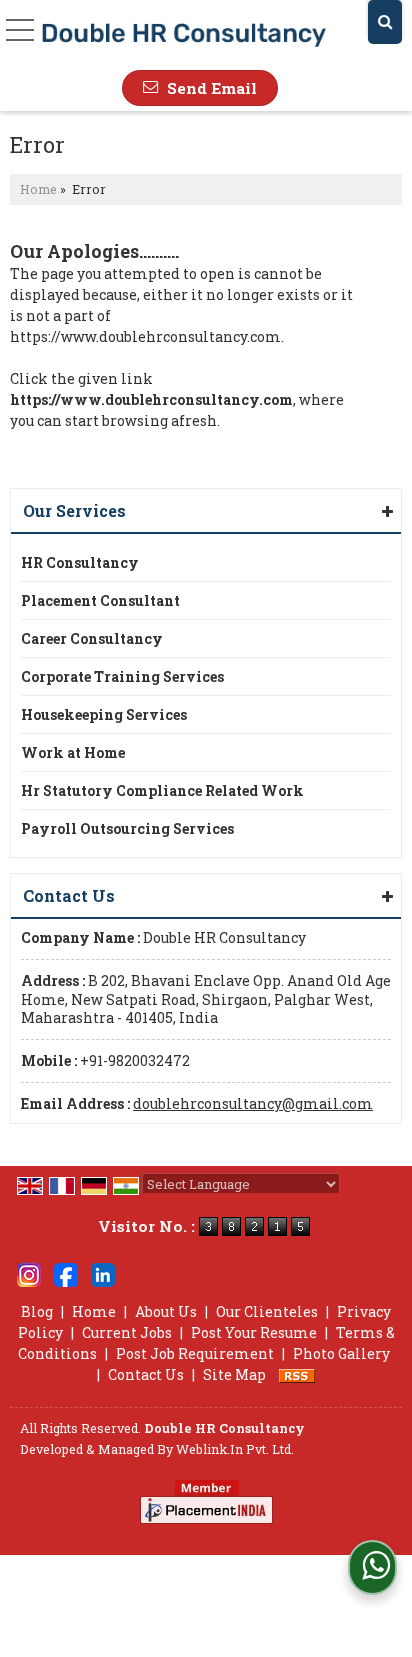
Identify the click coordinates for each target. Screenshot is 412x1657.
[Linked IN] (103, 1272)
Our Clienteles (267, 1311)
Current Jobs (127, 1332)
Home (38, 189)
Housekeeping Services (104, 714)
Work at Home (73, 752)
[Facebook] (66, 1272)
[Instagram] (29, 1272)
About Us (166, 1311)
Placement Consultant (100, 600)
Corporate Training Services (122, 676)
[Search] (385, 22)
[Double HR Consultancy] (184, 35)
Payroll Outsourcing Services (127, 828)
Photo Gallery (341, 1353)
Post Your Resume (254, 1332)
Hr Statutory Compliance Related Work (162, 790)
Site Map (234, 1374)
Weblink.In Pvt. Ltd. (235, 1449)
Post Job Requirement (195, 1353)
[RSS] (297, 1374)
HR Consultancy (80, 562)
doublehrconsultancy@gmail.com (253, 1103)
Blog (37, 1311)
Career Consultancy (92, 638)
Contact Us (146, 1374)
